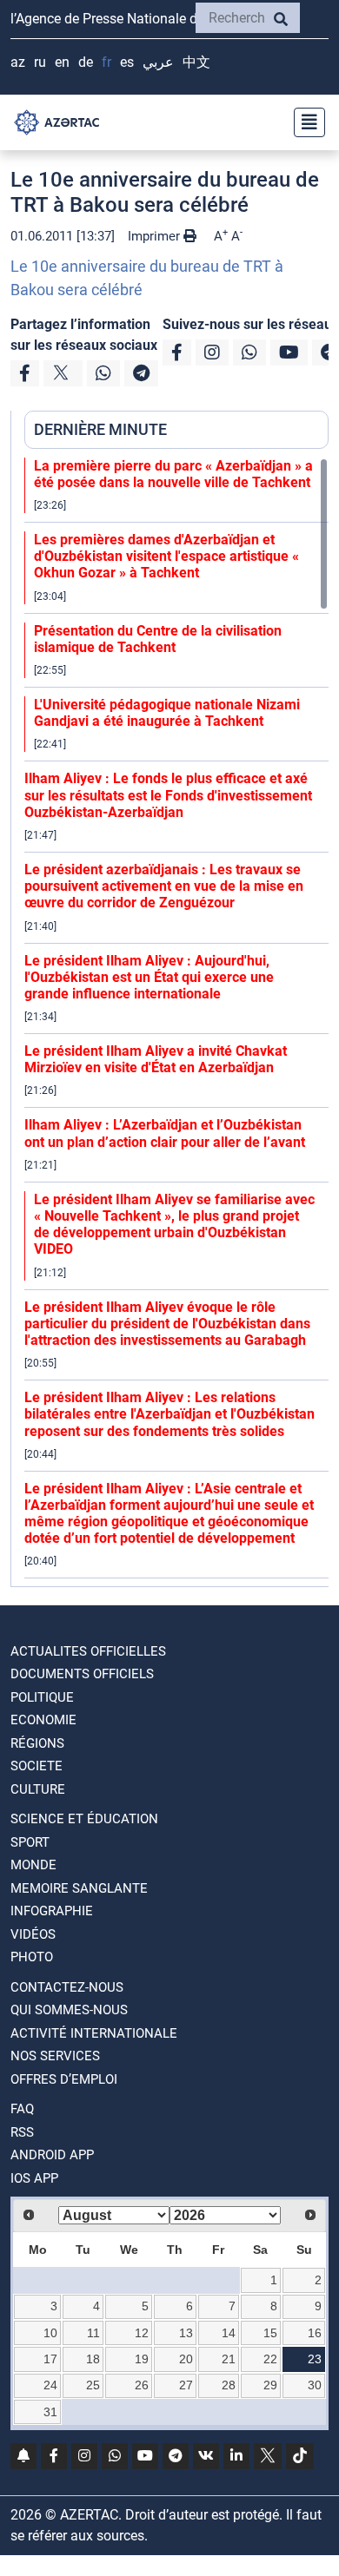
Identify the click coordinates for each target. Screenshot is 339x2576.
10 (50, 2333)
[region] (176, 1022)
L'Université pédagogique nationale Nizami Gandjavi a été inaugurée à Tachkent (167, 713)
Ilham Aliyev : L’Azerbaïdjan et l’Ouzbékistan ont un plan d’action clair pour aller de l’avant (165, 1133)
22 (270, 2359)
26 (142, 2385)
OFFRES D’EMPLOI (64, 2079)
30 (315, 2385)
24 (50, 2385)
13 (186, 2333)
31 (50, 2412)
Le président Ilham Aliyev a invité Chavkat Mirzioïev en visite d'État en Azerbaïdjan (156, 1059)
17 (50, 2359)
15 (270, 2333)
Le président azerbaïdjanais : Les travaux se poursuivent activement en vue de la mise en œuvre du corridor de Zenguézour (164, 886)
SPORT (30, 1842)
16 (315, 2333)
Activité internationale (94, 2033)
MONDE (33, 1865)
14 (229, 2333)
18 (93, 2359)
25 (93, 2385)
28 (229, 2385)
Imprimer (156, 236)
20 (186, 2359)
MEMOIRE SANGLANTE (79, 1888)
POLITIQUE (42, 1697)
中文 (196, 62)
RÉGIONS (37, 1743)
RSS (22, 2132)
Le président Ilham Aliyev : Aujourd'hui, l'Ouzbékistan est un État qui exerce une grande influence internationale (149, 977)
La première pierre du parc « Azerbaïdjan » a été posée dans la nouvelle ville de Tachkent (173, 474)
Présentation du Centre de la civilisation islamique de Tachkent (158, 639)
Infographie (52, 1911)
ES (127, 62)
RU (40, 62)
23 (315, 2359)
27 (186, 2385)
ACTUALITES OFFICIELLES (88, 1651)
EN (62, 62)
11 (93, 2333)
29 (270, 2385)
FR (106, 62)
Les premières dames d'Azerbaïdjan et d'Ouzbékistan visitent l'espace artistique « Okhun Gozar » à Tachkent (166, 556)
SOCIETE (37, 1766)
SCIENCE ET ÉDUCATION (84, 1819)
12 (142, 2333)
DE (86, 62)
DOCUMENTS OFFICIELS (82, 1674)
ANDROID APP (52, 2155)
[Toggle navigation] (304, 122)
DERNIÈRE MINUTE (100, 429)
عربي (158, 62)
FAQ (22, 2109)
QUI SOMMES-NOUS (69, 2010)
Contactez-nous (67, 1987)
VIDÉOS (33, 1934)
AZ (18, 62)
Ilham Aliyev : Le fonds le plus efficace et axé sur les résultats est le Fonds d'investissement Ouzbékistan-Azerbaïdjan (168, 795)
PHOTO (32, 1957)
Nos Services (55, 2056)
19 (142, 2359)
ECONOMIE (43, 1720)
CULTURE (38, 1789)
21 (229, 2359)
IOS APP (34, 2178)
